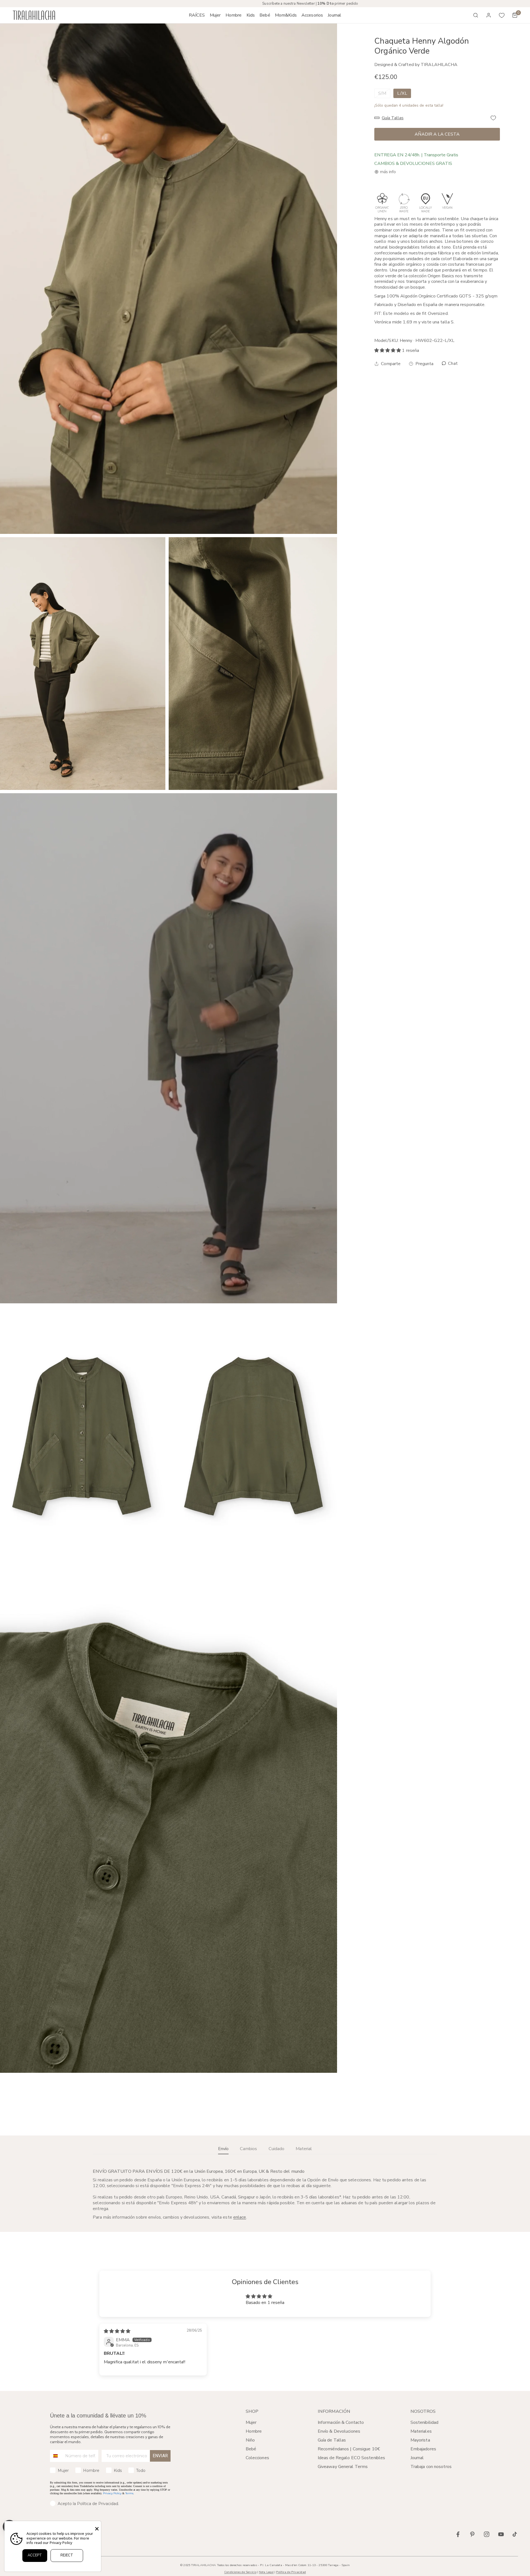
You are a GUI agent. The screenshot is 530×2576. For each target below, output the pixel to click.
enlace (240, 2217)
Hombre (254, 2431)
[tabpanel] (265, 2194)
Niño (250, 2440)
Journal (417, 2458)
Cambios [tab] (248, 2149)
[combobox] (56, 2456)
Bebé (251, 2449)
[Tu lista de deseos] (502, 15)
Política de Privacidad (291, 2572)
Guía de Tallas (332, 2440)
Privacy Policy (112, 2493)
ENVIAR (160, 2456)
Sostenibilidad (425, 2422)
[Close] (97, 2529)
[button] (215, 15)
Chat (452, 364)
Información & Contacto (341, 2422)
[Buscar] (476, 15)
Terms (129, 2493)
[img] (117, 2331)
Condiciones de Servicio (240, 2572)
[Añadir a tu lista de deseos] (493, 118)
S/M (382, 93)
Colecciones (257, 2458)
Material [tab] (304, 2149)
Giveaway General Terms (343, 2467)
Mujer (251, 2422)
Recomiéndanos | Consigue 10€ (349, 2449)
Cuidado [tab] (276, 2149)
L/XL (402, 93)
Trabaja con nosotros (431, 2467)
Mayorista (420, 2440)
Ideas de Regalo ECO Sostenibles (351, 2458)
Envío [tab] (223, 2149)
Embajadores (423, 2449)
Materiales (421, 2431)
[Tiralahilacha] (34, 15)
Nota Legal (266, 2572)
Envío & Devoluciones (339, 2431)
